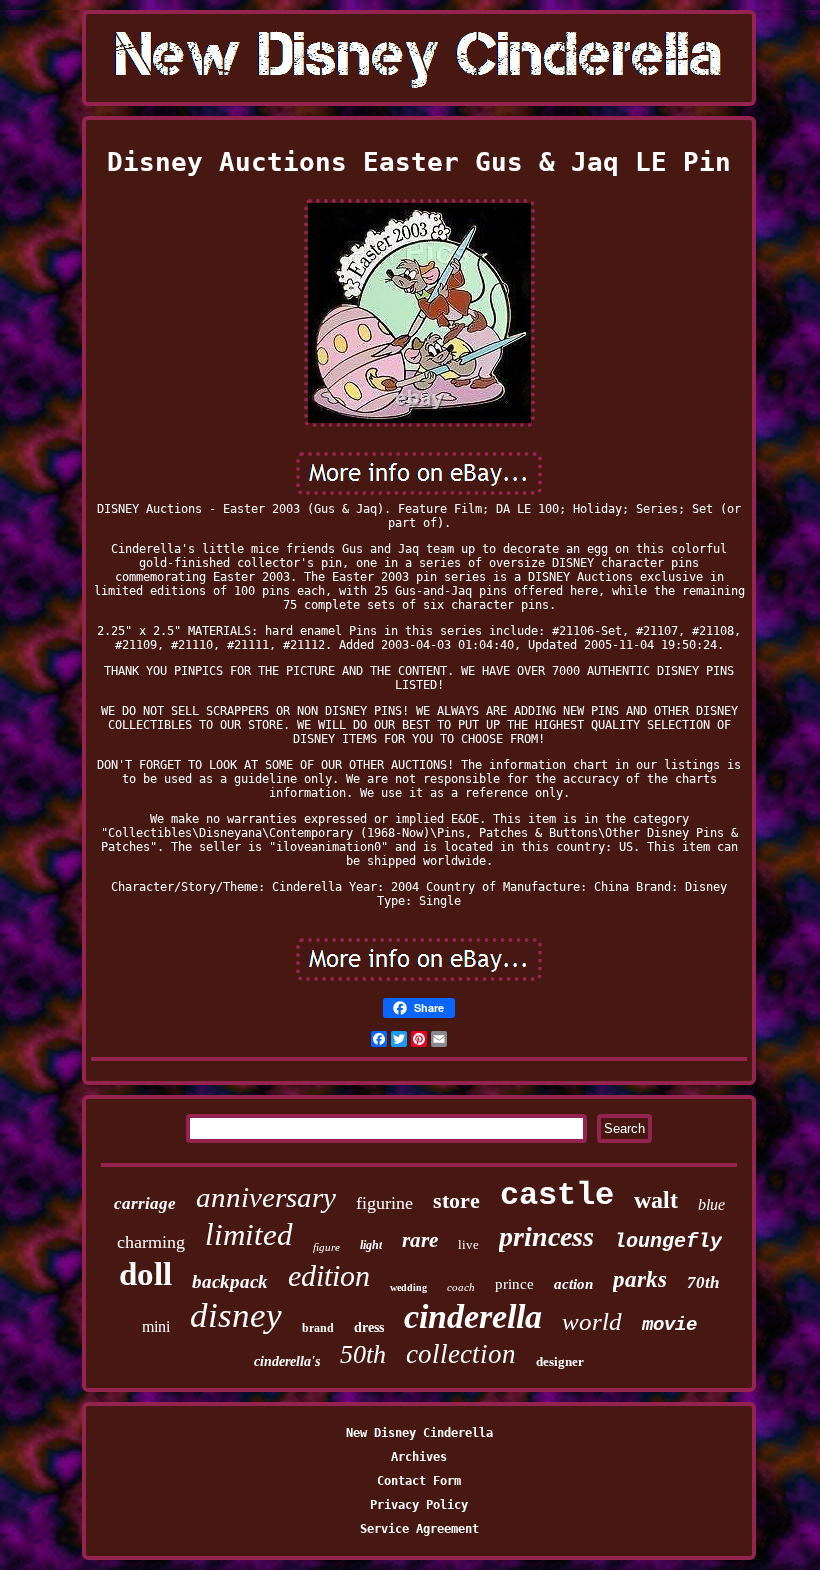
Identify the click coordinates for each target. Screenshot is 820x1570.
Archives (419, 1457)
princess (546, 1236)
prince (514, 1284)
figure (326, 1247)
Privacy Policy (419, 1505)
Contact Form (419, 1481)
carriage (145, 1203)
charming (151, 1242)
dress (369, 1327)
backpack (230, 1281)
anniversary (266, 1197)
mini (156, 1326)
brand (318, 1328)
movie (669, 1325)
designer (560, 1361)
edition (329, 1275)
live (468, 1244)
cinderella (473, 1316)
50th (363, 1354)
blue (711, 1204)
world (592, 1321)
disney (236, 1315)
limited (249, 1234)
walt (656, 1200)
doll (145, 1274)
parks (640, 1279)
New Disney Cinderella (419, 1433)
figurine (384, 1203)
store (456, 1200)
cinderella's (287, 1361)
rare (420, 1240)
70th (703, 1282)
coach (461, 1287)
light (371, 1245)
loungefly (668, 1241)
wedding (408, 1287)
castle (557, 1195)
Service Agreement (419, 1529)
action (573, 1284)
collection (461, 1354)
